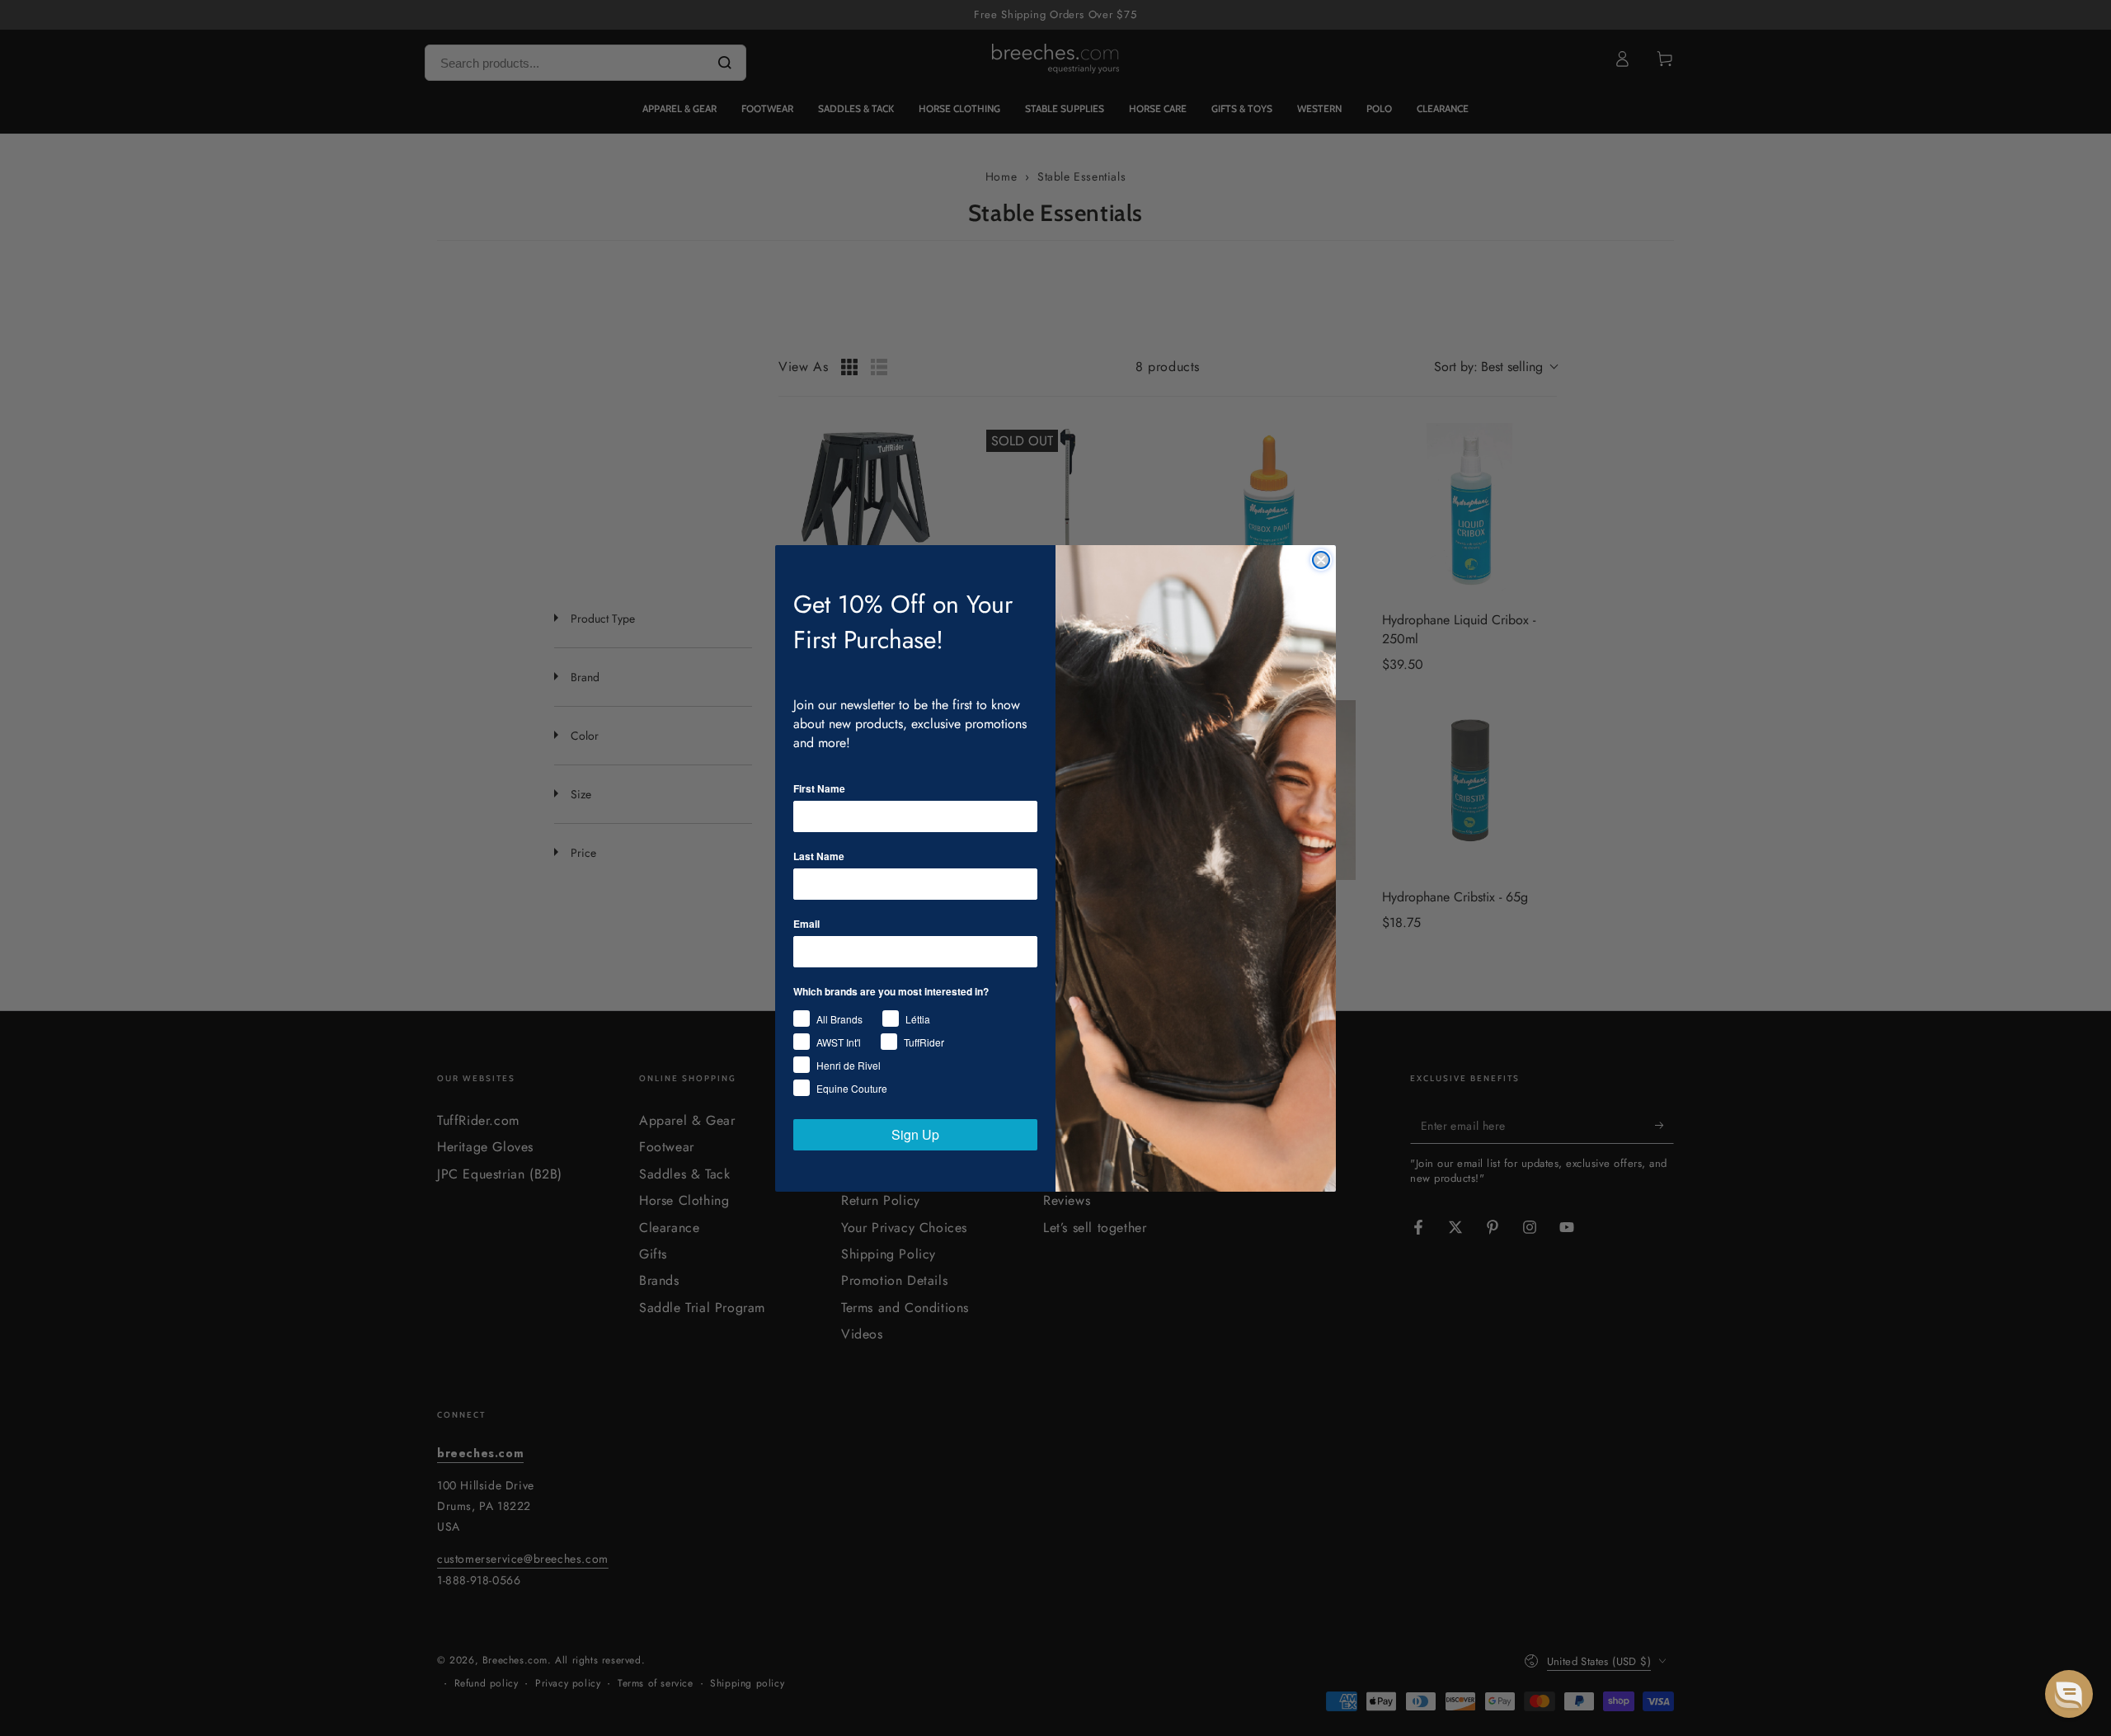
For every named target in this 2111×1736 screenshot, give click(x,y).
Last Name (819, 856)
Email (806, 924)
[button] (2069, 1694)
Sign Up (915, 1134)
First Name (819, 788)
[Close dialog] (1321, 560)
